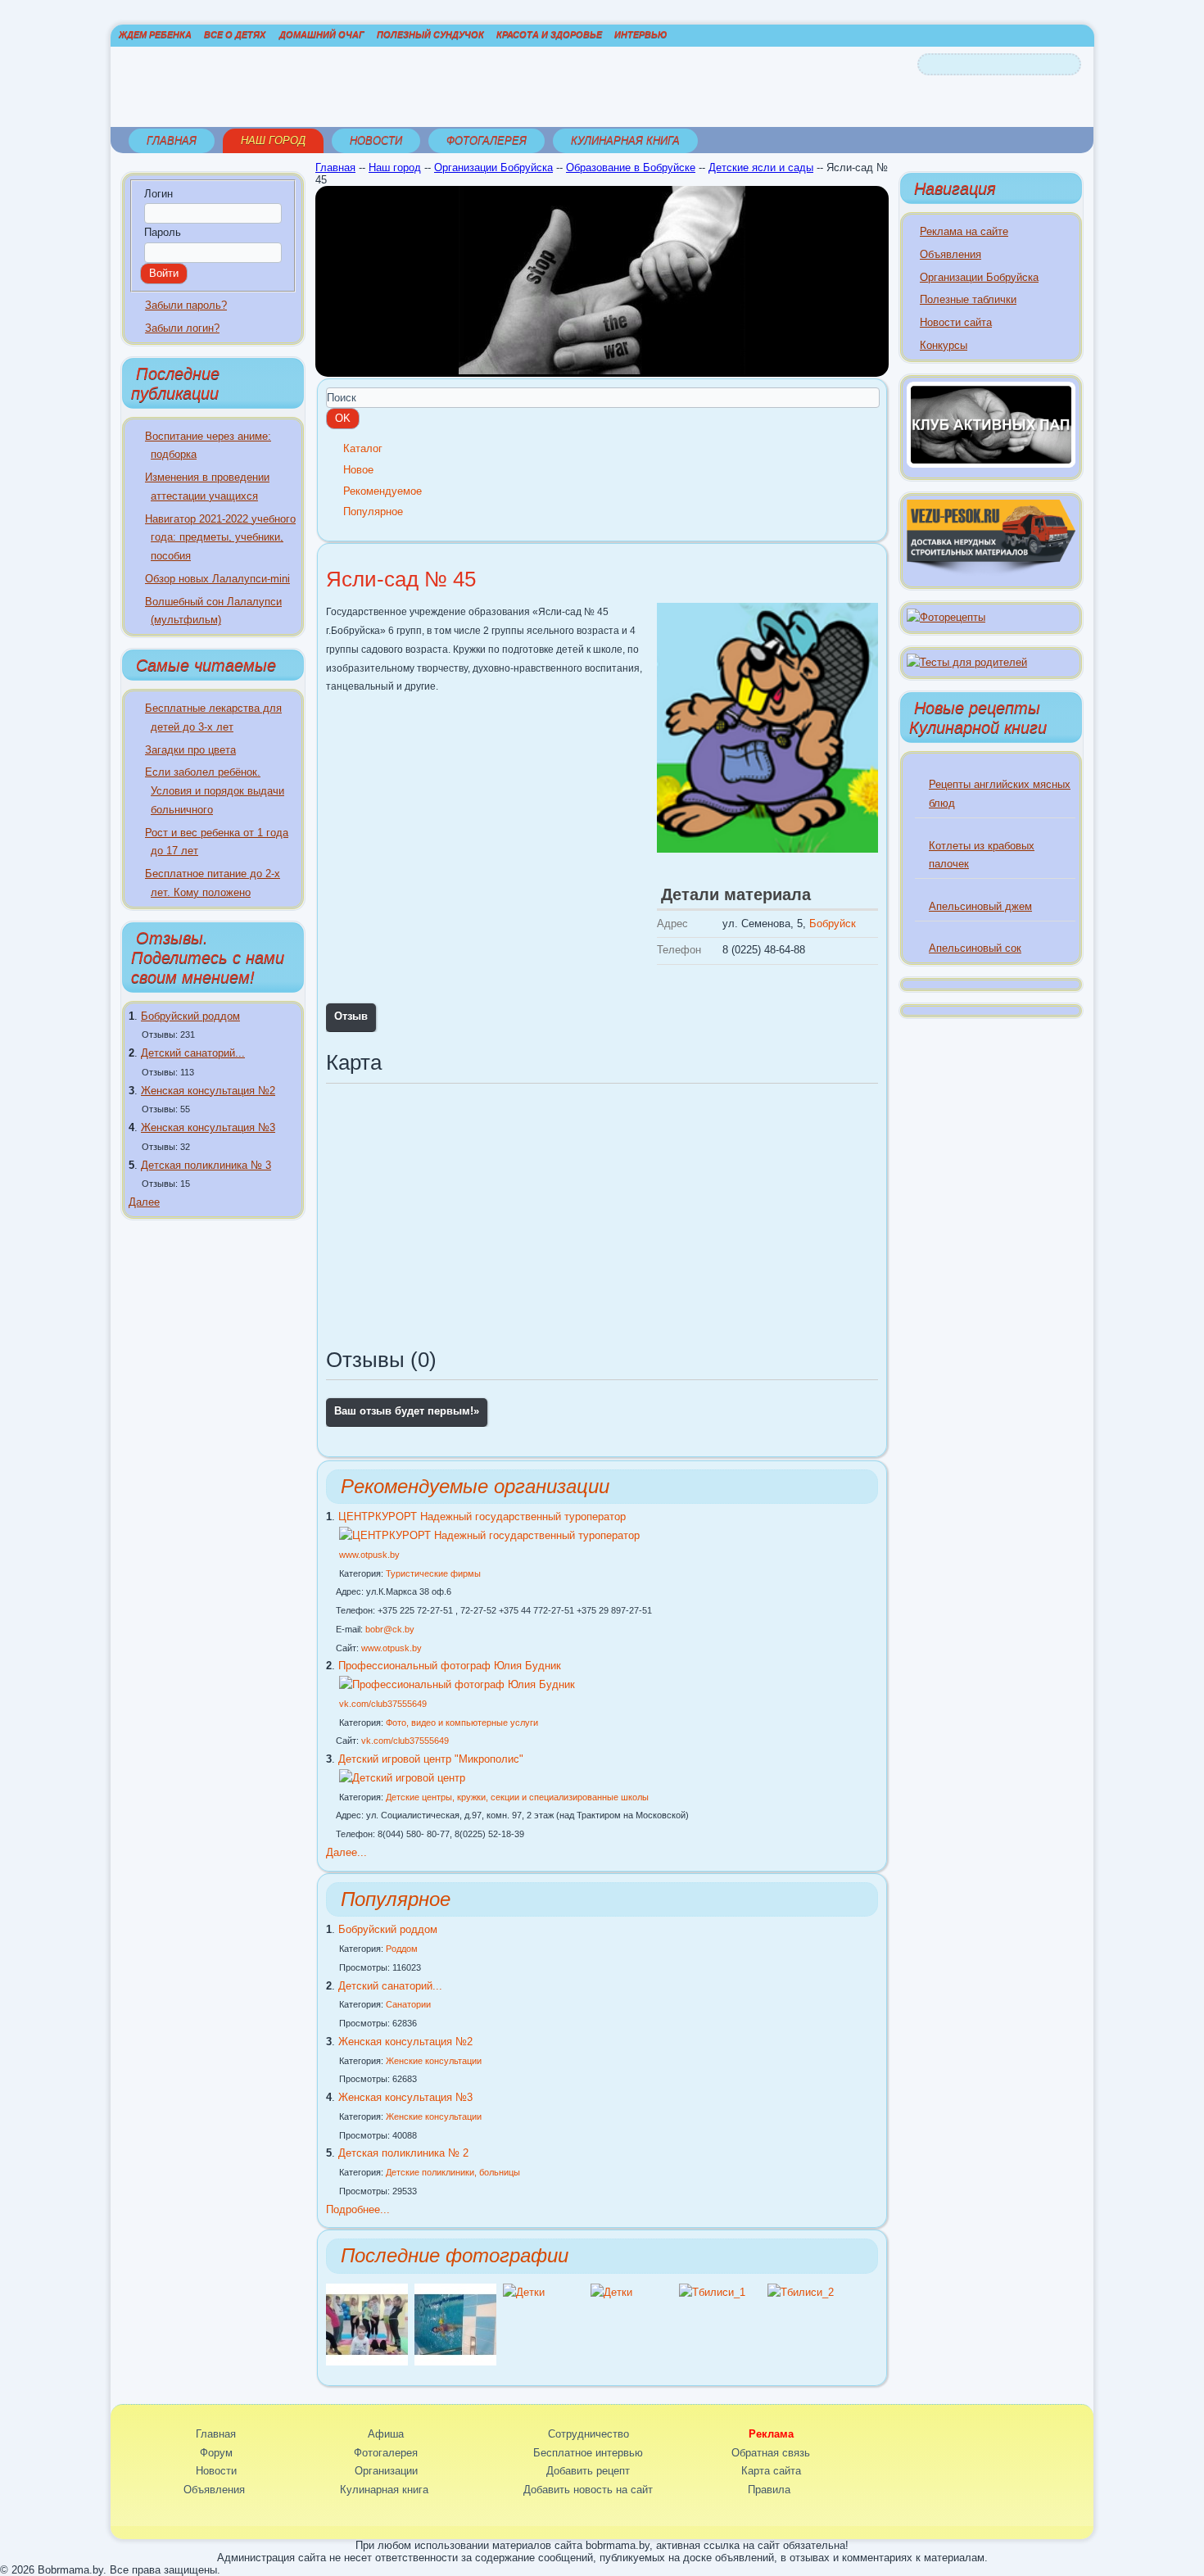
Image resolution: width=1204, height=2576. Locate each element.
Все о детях (235, 34)
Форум (216, 2453)
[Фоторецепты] (946, 617)
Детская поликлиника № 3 (206, 1165)
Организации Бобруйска (493, 168)
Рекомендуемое (382, 491)
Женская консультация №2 (208, 1091)
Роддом (402, 1949)
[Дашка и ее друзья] (367, 2362)
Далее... (346, 1852)
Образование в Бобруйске (631, 168)
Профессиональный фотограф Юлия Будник (450, 1666)
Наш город (273, 140)
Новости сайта (956, 322)
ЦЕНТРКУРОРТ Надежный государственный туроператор (482, 1517)
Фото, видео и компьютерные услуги (462, 1723)
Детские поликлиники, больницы (453, 2172)
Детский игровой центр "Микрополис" (431, 1759)
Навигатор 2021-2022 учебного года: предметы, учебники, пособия (220, 538)
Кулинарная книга (625, 140)
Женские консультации (434, 2061)
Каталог (363, 448)
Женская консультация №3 (208, 1127)
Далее (144, 1202)
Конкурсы (944, 345)
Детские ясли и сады (761, 168)
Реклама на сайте (964, 231)
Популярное (373, 512)
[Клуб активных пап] (991, 464)
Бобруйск (833, 924)
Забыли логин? (182, 328)
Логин (158, 194)
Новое (358, 470)
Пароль (163, 232)
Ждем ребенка (155, 34)
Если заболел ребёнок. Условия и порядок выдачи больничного (215, 791)
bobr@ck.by (390, 1629)
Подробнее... (358, 2209)
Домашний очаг (322, 34)
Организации (386, 2471)
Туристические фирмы (433, 1573)
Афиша (386, 2434)
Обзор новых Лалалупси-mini (217, 579)
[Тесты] (967, 662)
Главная (172, 140)
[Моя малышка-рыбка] (455, 2362)
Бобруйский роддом (190, 1016)
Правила (769, 2490)
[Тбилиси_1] (712, 2292)
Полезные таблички (968, 299)
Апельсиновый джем (980, 906)
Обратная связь (771, 2453)
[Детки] (524, 2292)
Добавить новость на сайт (588, 2490)
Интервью (640, 34)
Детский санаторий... (193, 1053)
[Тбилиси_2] (801, 2292)
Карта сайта (771, 2471)
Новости (376, 140)
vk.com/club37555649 (383, 1704)
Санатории (408, 2004)
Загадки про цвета (190, 750)
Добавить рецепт (588, 2471)
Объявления (951, 254)
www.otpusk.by (369, 1555)
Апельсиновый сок (975, 948)
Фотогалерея (487, 140)
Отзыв (351, 1016)
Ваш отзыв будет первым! (407, 1411)
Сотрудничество (588, 2434)
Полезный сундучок (430, 34)
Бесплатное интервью (588, 2453)
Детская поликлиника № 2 (403, 2153)
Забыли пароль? (186, 305)
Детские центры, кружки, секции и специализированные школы (517, 1797)
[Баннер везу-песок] (991, 572)
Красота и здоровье (549, 34)
